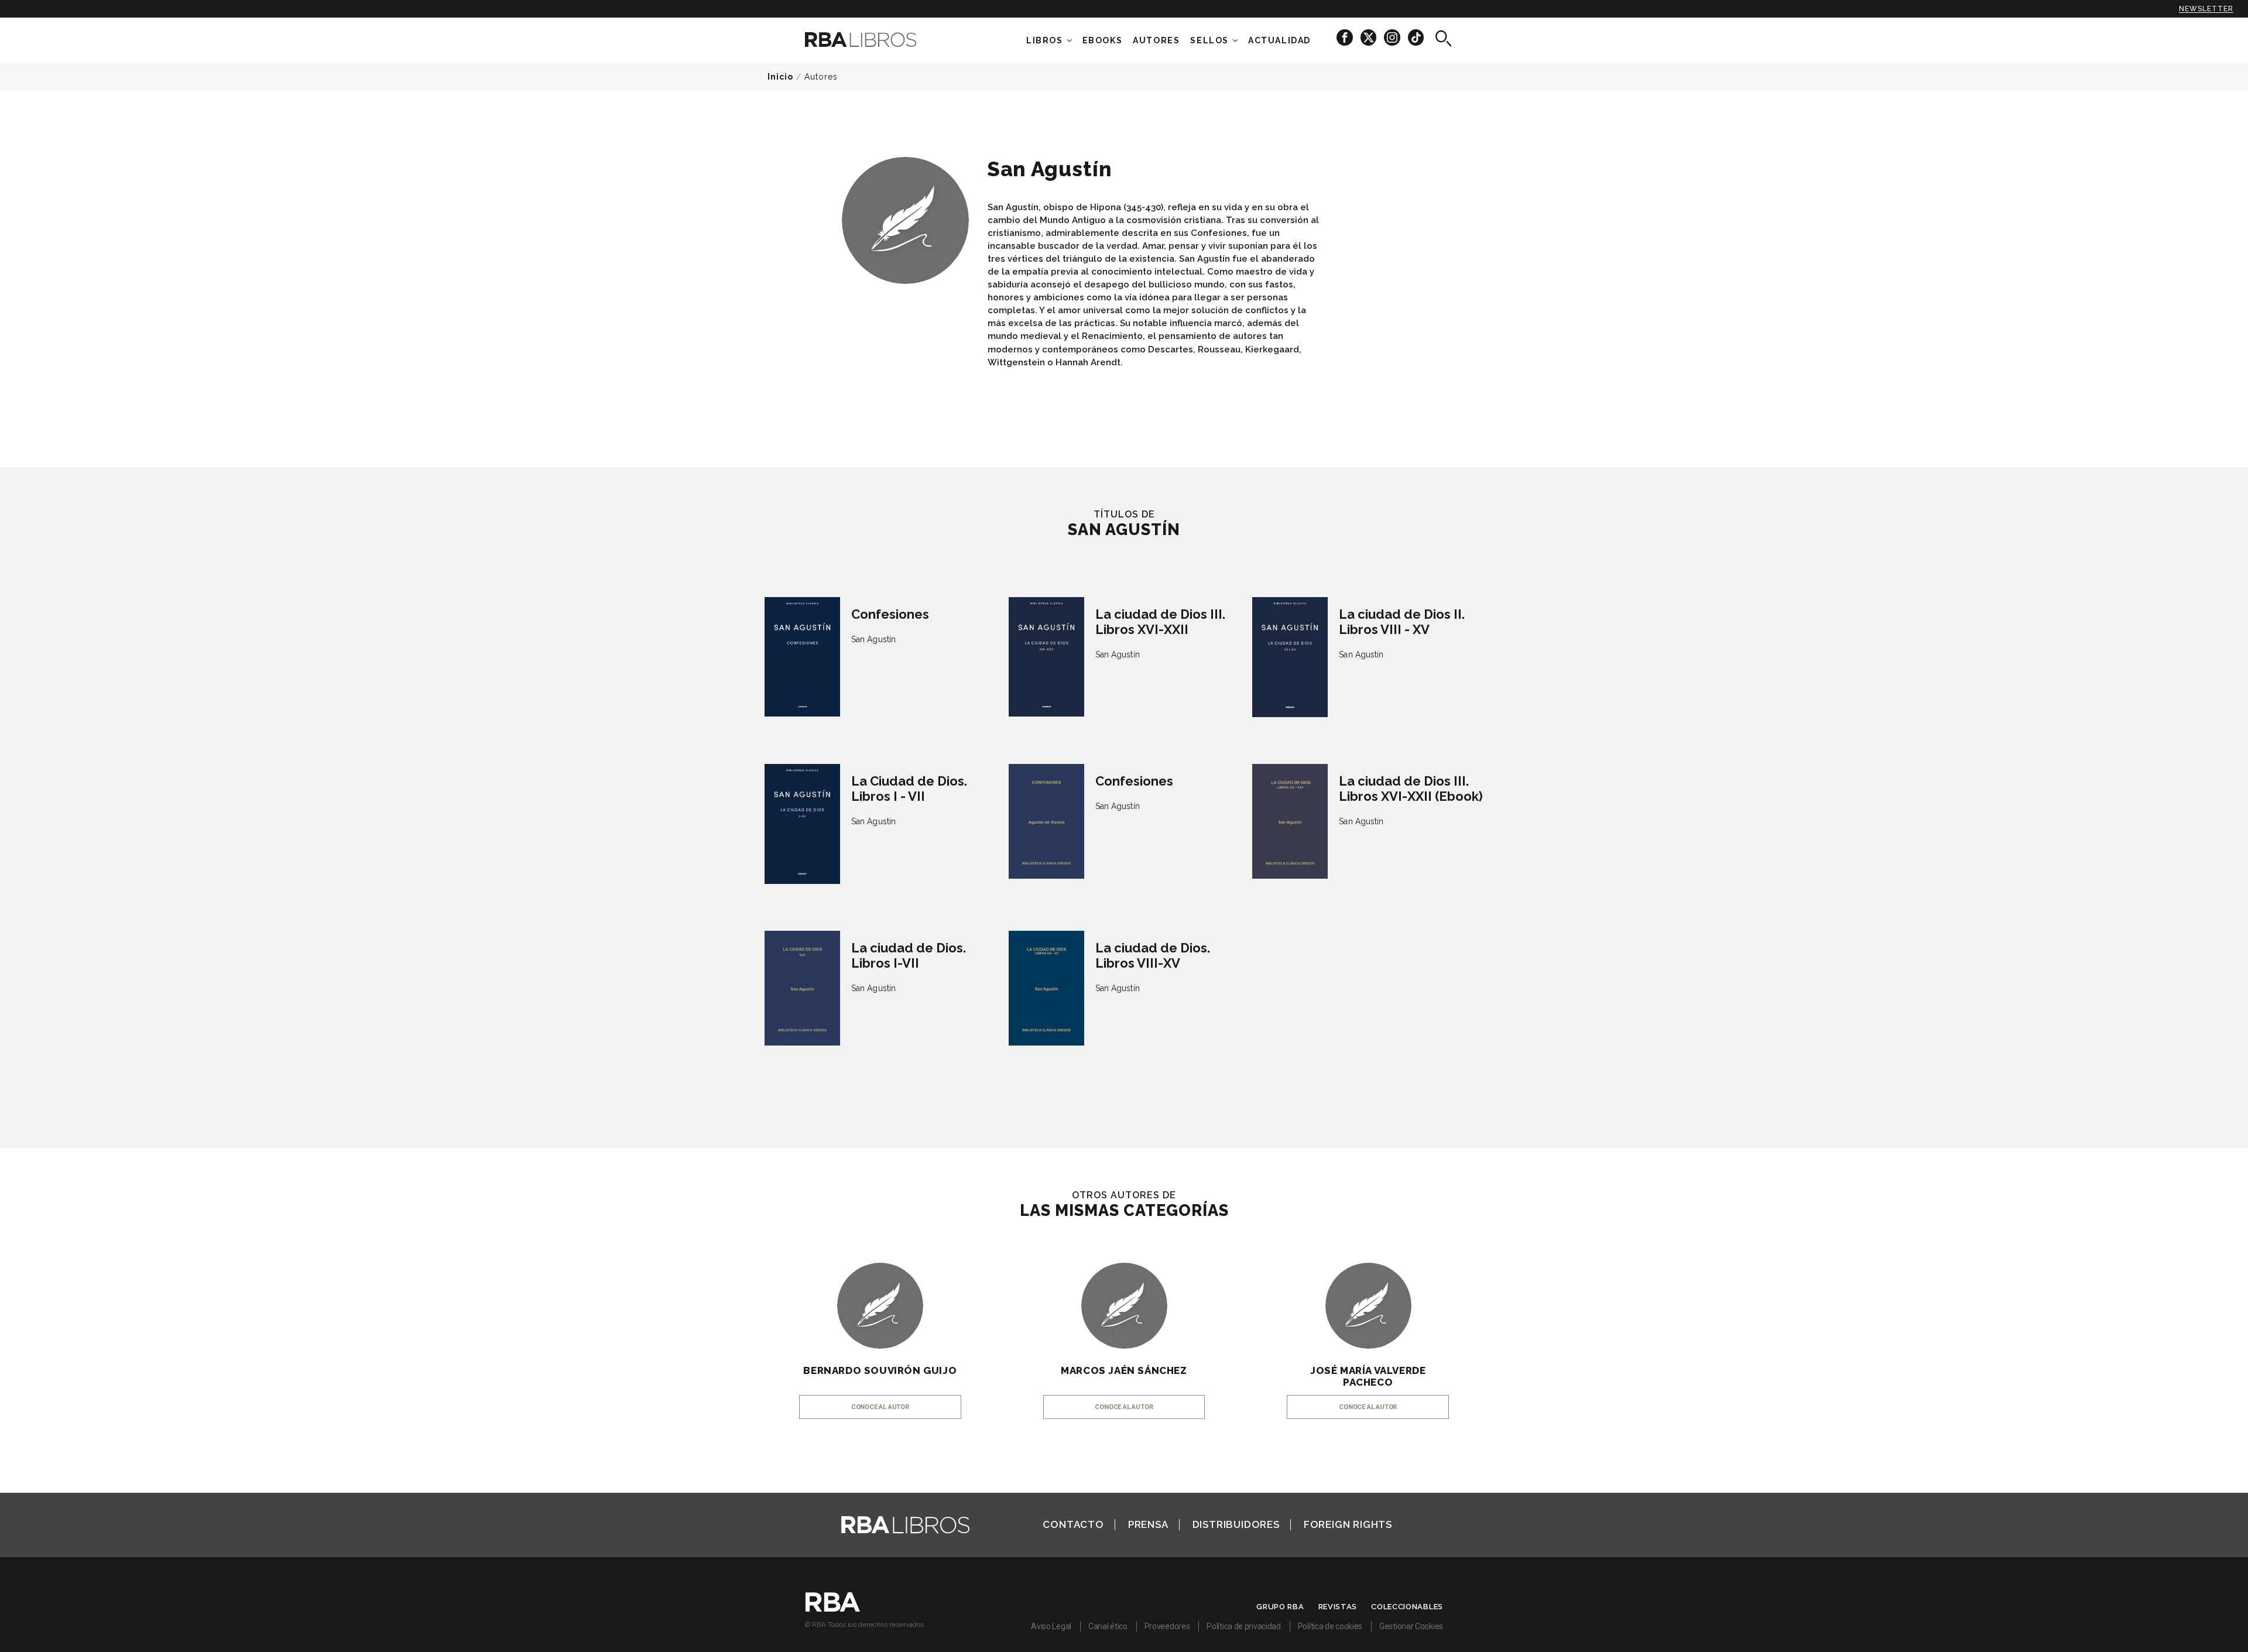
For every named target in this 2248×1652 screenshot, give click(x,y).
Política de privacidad (1243, 1626)
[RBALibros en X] (1369, 37)
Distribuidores (1236, 1524)
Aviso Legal (1051, 1626)
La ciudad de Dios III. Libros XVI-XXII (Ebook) (1411, 789)
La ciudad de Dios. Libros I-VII (909, 955)
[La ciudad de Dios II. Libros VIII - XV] (1290, 657)
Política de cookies (1330, 1626)
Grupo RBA (1280, 1607)
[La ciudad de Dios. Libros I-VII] (802, 988)
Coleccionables (1407, 1607)
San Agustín (873, 639)
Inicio (780, 77)
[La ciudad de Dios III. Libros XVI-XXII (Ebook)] (1290, 821)
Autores (821, 77)
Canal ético (1108, 1626)
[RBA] (833, 1609)
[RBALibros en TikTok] (1416, 37)
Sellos (1209, 40)
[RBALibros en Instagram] (1393, 37)
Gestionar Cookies (1411, 1626)
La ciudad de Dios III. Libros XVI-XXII (1160, 622)
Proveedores (1167, 1626)
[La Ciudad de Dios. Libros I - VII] (802, 824)
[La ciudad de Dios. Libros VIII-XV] (1046, 988)
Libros (1045, 40)
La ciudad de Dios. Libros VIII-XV (1153, 955)
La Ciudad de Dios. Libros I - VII (909, 789)
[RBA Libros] (878, 40)
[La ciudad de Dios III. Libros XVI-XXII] (1046, 657)
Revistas (1338, 1607)
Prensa (1148, 1524)
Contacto (1073, 1524)
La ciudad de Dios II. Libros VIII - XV (1402, 622)
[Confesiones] (802, 657)
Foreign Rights (1348, 1524)
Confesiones (890, 614)
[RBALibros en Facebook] (1346, 37)
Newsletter (2206, 9)
